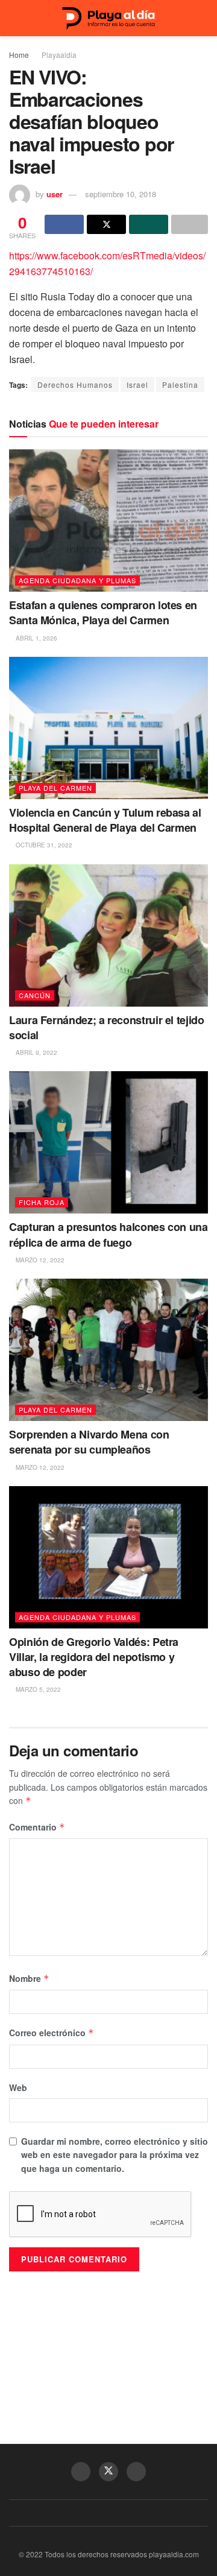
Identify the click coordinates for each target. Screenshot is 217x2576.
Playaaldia (59, 55)
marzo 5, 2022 (37, 1689)
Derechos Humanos (75, 385)
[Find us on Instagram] (136, 2472)
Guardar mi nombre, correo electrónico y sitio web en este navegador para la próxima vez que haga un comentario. (115, 2155)
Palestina (180, 385)
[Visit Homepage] (108, 18)
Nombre (29, 1978)
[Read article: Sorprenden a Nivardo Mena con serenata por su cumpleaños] (108, 1350)
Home (19, 55)
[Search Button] (203, 18)
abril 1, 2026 (36, 638)
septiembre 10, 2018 (121, 194)
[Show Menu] (14, 18)
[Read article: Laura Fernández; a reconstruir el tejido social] (108, 935)
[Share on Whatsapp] (149, 224)
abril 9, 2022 (36, 1052)
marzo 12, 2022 (39, 1260)
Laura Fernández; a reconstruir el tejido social (107, 1027)
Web (18, 2087)
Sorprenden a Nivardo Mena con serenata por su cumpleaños (89, 1442)
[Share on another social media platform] (190, 224)
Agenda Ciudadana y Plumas (77, 580)
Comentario (37, 1827)
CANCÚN (35, 995)
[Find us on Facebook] (81, 2472)
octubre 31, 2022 (43, 845)
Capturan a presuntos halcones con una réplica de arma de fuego (108, 1234)
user (55, 194)
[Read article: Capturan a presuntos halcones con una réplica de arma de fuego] (108, 1142)
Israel (137, 385)
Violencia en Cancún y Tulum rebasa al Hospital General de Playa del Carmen (105, 820)
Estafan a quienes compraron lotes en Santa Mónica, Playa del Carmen (103, 612)
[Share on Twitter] (106, 224)
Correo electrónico (52, 2033)
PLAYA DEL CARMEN (55, 788)
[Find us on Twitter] (108, 2472)
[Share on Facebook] (64, 224)
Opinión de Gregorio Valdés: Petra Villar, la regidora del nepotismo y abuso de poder (94, 1657)
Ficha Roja (42, 1202)
